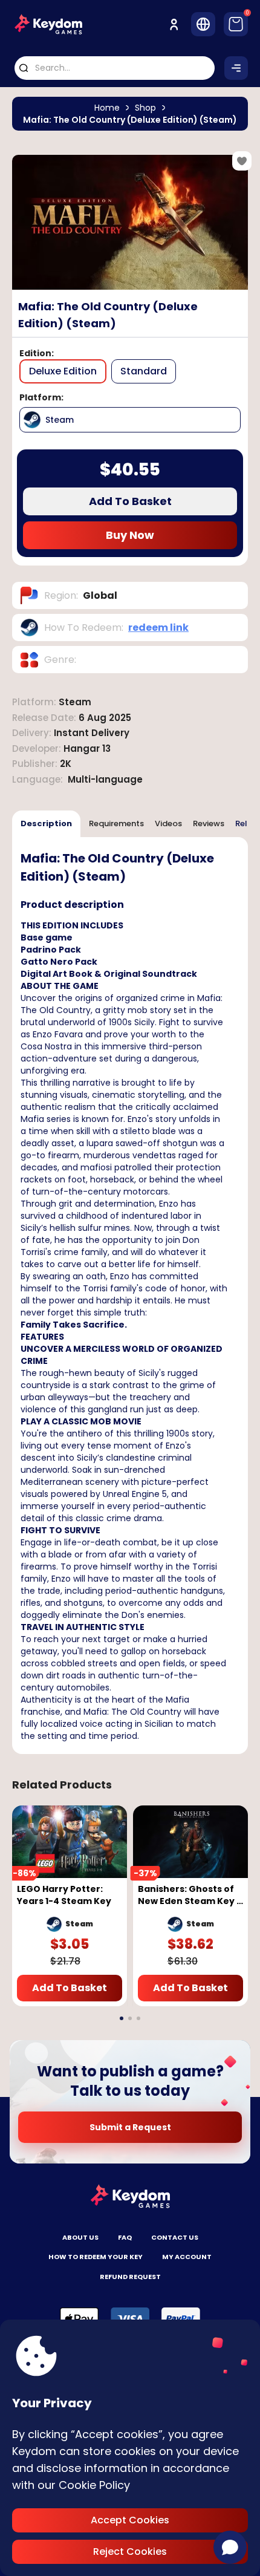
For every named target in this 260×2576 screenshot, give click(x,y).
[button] (122, 2018)
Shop (145, 108)
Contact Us (175, 2237)
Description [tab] (46, 823)
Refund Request (130, 2277)
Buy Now (130, 535)
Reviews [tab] (209, 823)
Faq (125, 2237)
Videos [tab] (168, 823)
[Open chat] (230, 2547)
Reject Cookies (130, 2552)
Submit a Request (130, 2127)
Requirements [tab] (116, 823)
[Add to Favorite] (242, 161)
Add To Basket (130, 501)
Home (107, 108)
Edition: (37, 353)
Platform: (41, 397)
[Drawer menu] (236, 68)
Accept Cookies (130, 2520)
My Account (187, 2257)
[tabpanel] (130, 1296)
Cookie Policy (94, 2485)
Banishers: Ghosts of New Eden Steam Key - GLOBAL (190, 1895)
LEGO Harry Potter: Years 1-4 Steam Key (64, 1895)
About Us (80, 2237)
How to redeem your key (96, 2257)
